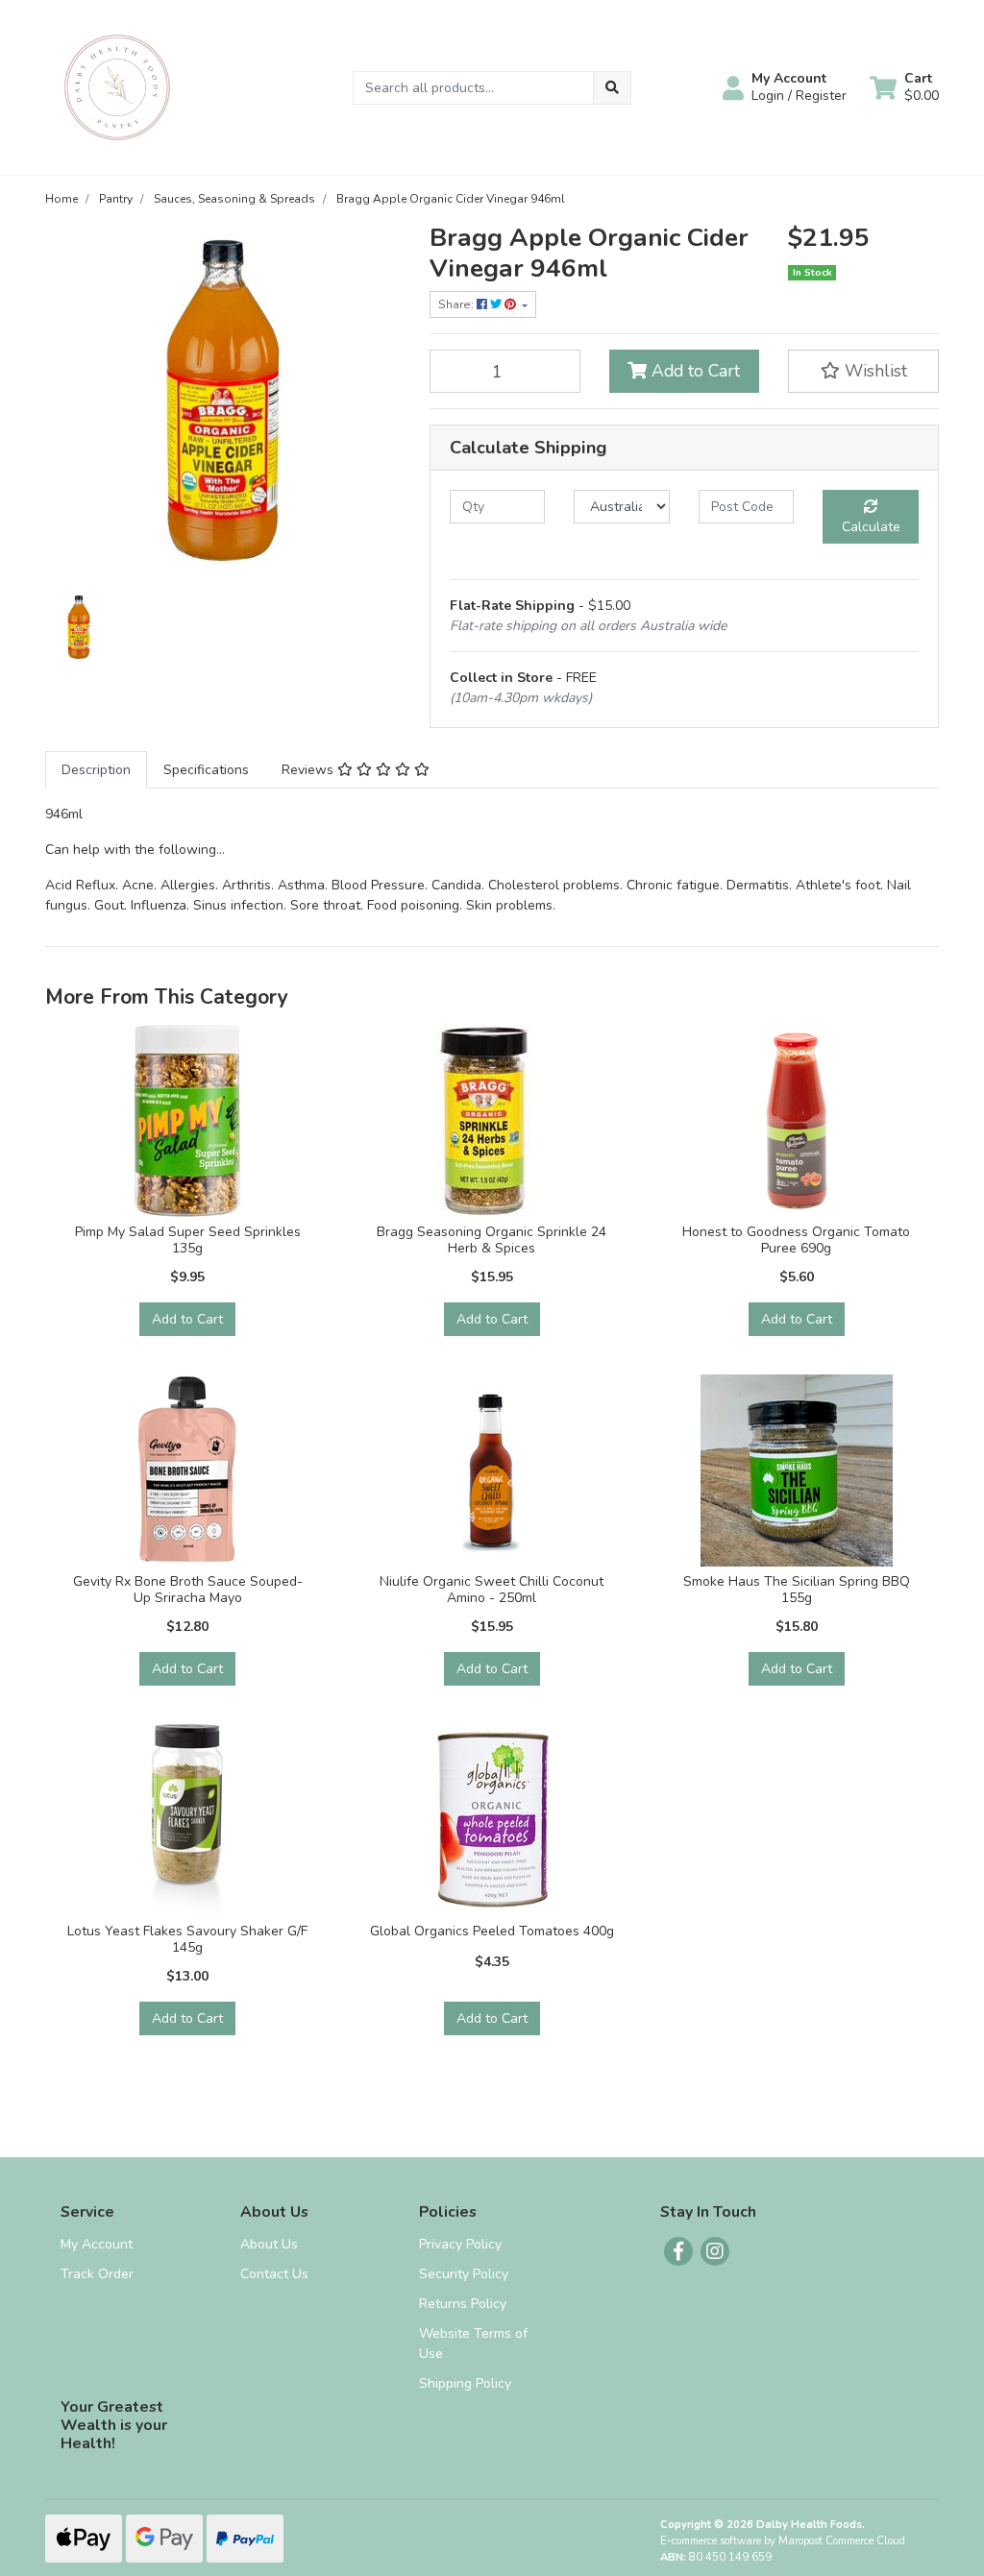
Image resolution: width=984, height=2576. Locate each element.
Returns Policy (463, 2304)
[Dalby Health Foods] (117, 86)
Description (96, 770)
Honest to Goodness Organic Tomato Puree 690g (796, 1240)
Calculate (871, 527)
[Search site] (612, 88)
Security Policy (464, 2274)
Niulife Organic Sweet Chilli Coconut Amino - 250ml (492, 1590)
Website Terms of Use (473, 2344)
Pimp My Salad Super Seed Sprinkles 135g (188, 1240)
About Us (269, 2244)
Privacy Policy (460, 2244)
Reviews (309, 770)
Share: (457, 304)
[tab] (96, 770)
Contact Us (274, 2274)
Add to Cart (693, 371)
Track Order (97, 2274)
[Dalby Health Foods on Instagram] (715, 2251)
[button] (785, 87)
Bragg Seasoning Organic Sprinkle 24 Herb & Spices (492, 1240)
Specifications (206, 770)
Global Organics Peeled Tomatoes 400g (492, 1931)
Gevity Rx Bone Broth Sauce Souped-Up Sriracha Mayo (188, 1590)
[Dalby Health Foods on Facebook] (678, 2251)
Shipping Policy (465, 2383)
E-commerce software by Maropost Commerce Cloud (783, 2541)
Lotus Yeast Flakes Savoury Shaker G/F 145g (187, 1939)
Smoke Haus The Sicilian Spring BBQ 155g (797, 1590)
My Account (97, 2244)
